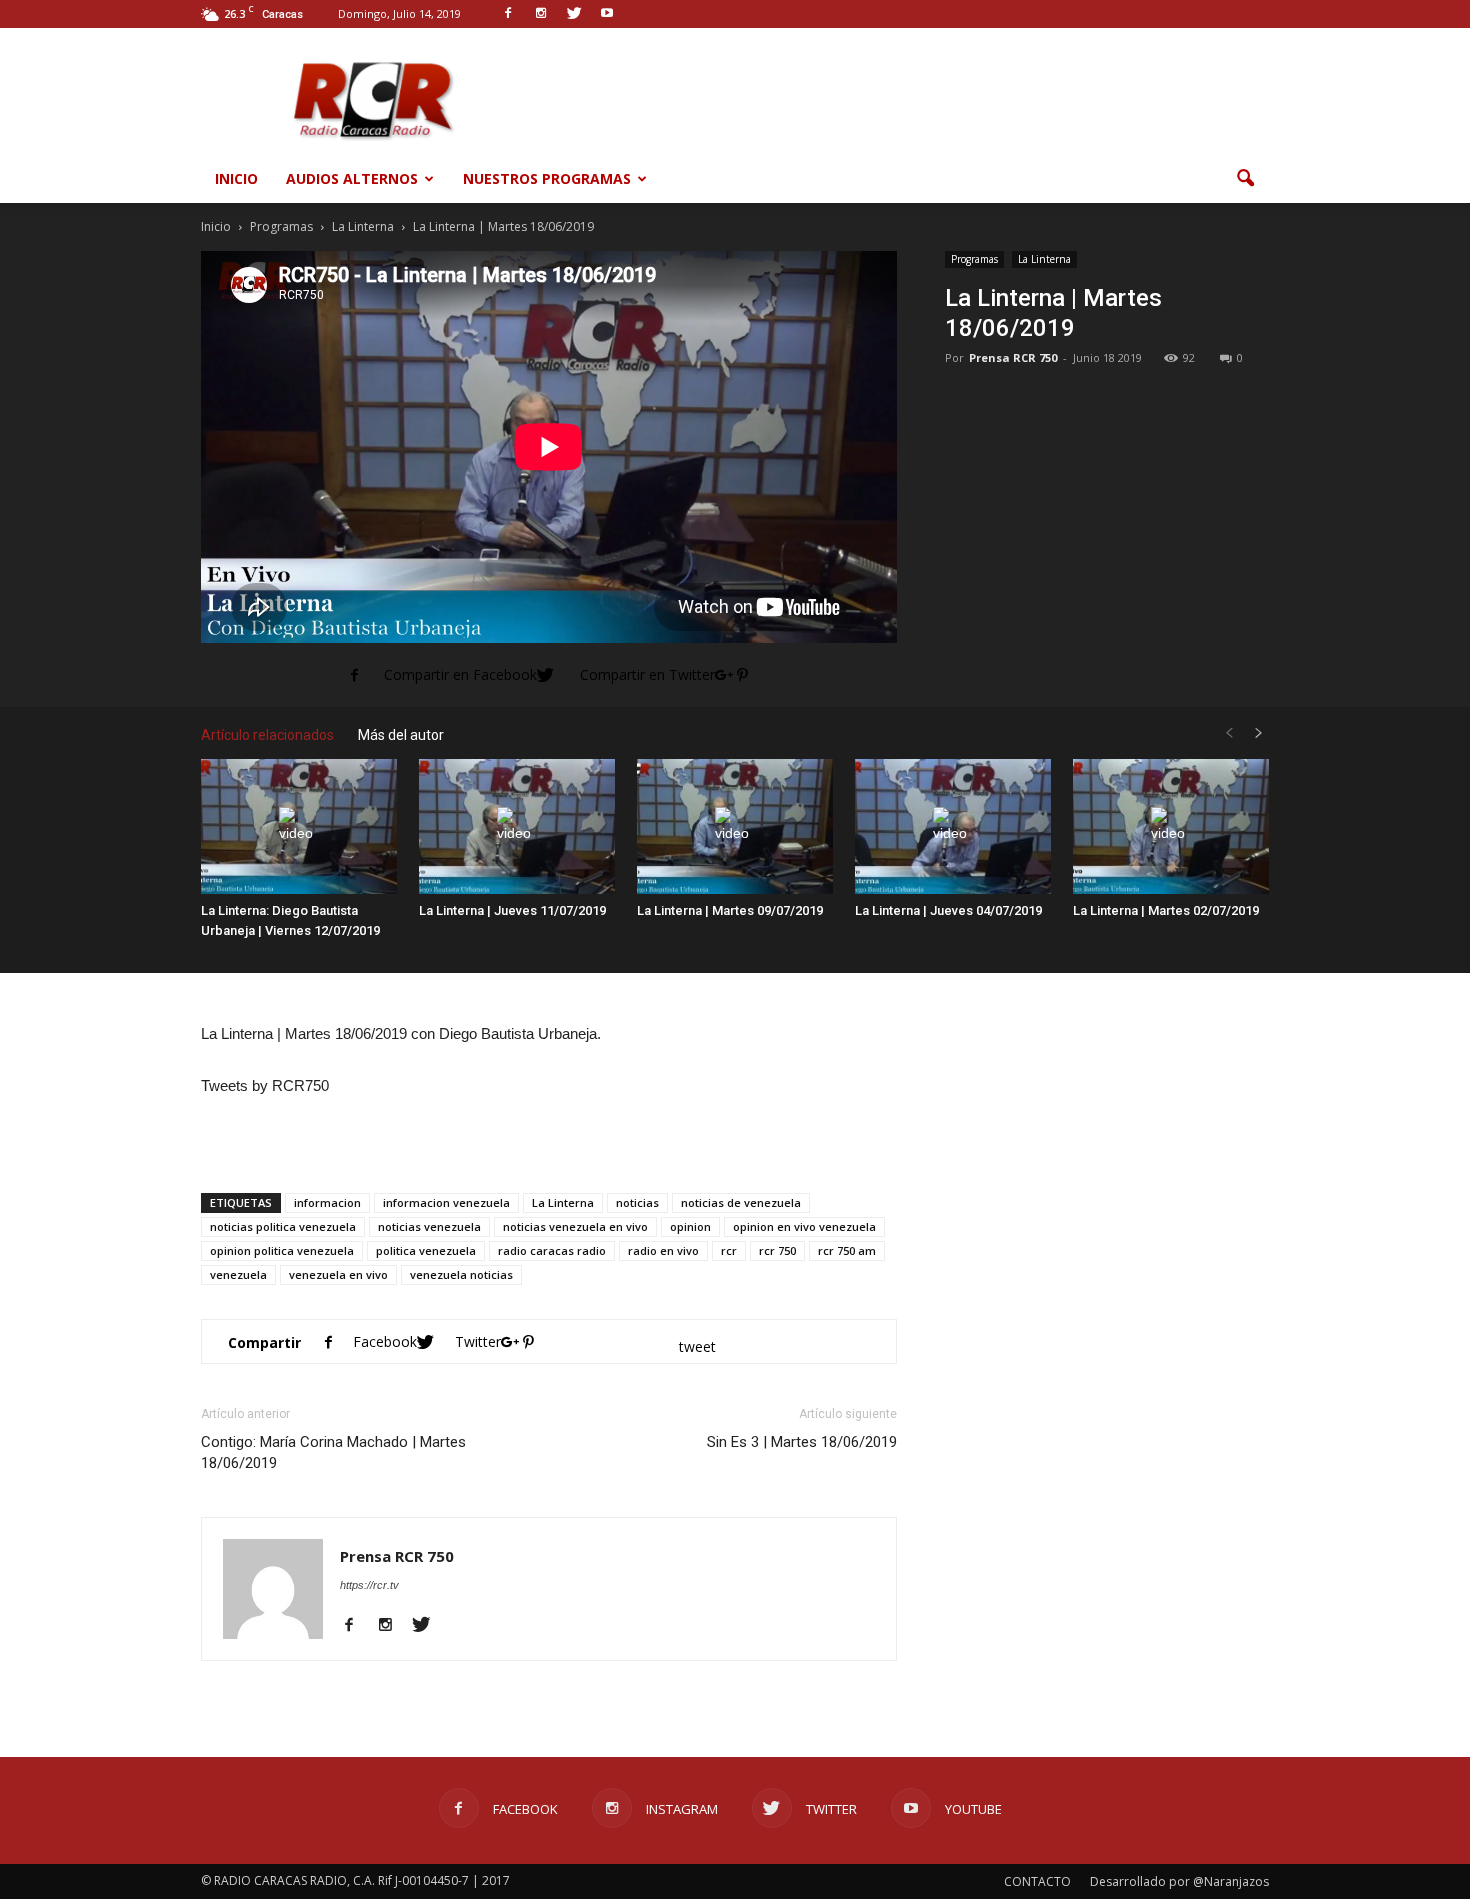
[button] (1245, 179)
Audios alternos (352, 178)
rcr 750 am (847, 1250)
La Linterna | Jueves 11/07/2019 (512, 910)
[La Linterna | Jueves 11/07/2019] (517, 826)
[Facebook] (356, 1626)
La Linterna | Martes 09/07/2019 (730, 910)
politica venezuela (426, 1250)
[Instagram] (392, 1626)
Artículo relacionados (267, 735)
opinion (690, 1226)
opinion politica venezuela (282, 1250)
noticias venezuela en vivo (575, 1226)
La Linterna (1044, 259)
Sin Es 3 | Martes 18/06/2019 (802, 1442)
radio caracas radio (552, 1250)
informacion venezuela (446, 1202)
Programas (974, 259)
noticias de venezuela (741, 1202)
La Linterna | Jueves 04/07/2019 (948, 910)
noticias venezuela (429, 1226)
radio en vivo (663, 1250)
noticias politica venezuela (283, 1226)
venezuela (238, 1274)
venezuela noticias (461, 1274)
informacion (327, 1202)
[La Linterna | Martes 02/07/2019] (1171, 826)
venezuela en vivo (338, 1274)
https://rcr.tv (369, 1585)
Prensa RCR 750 (1013, 357)
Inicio (236, 178)
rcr (729, 1250)
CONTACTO (1037, 1881)
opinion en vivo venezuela (804, 1226)
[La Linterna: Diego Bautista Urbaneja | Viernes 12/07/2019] (299, 826)
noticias (637, 1202)
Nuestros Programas (547, 178)
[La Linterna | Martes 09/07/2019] (735, 826)
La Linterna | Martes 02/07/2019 (1166, 910)
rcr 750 (777, 1250)
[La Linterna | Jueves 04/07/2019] (953, 826)
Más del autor (401, 735)
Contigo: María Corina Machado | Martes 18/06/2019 (333, 1452)
